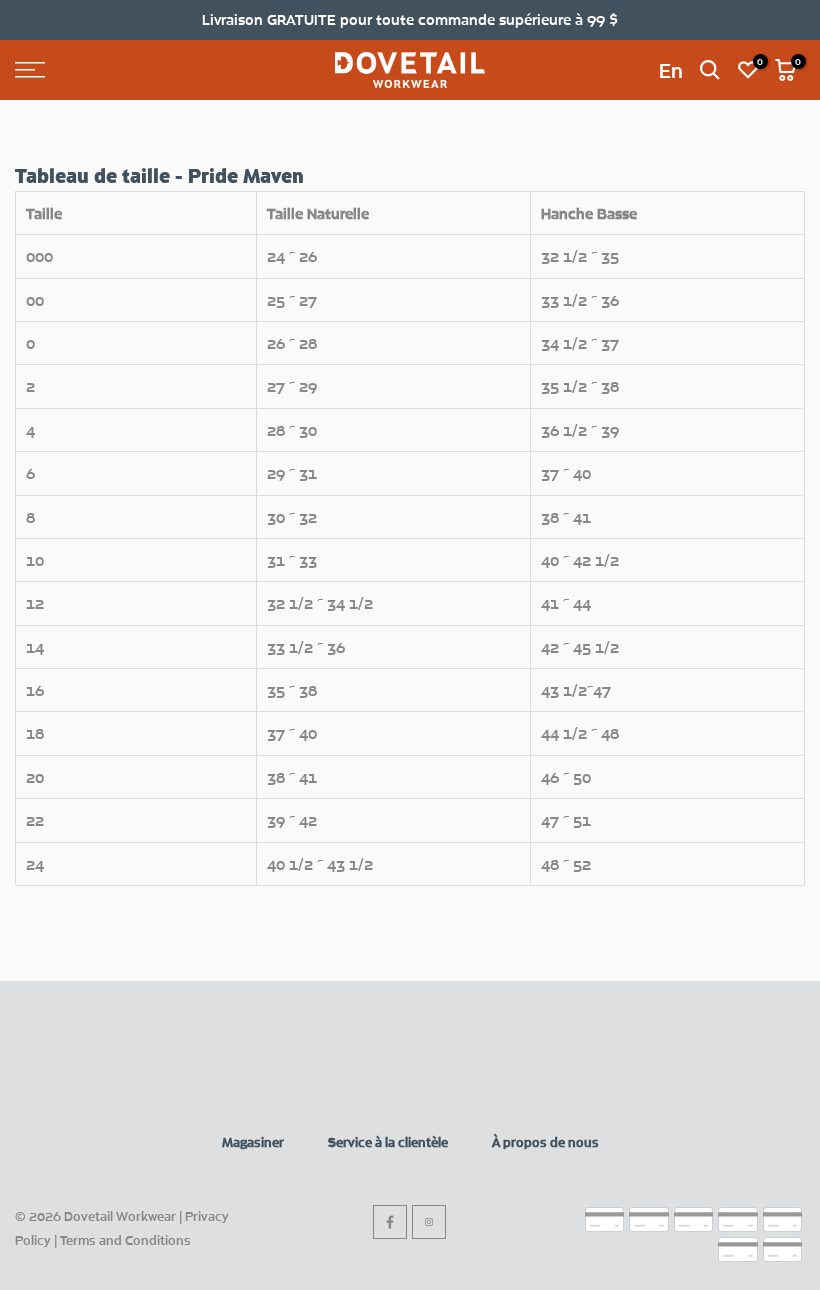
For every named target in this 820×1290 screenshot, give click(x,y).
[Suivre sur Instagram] (429, 1222)
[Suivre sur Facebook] (390, 1222)
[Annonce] (410, 19)
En (671, 70)
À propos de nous (545, 1142)
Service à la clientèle (388, 1142)
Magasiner (253, 1142)
